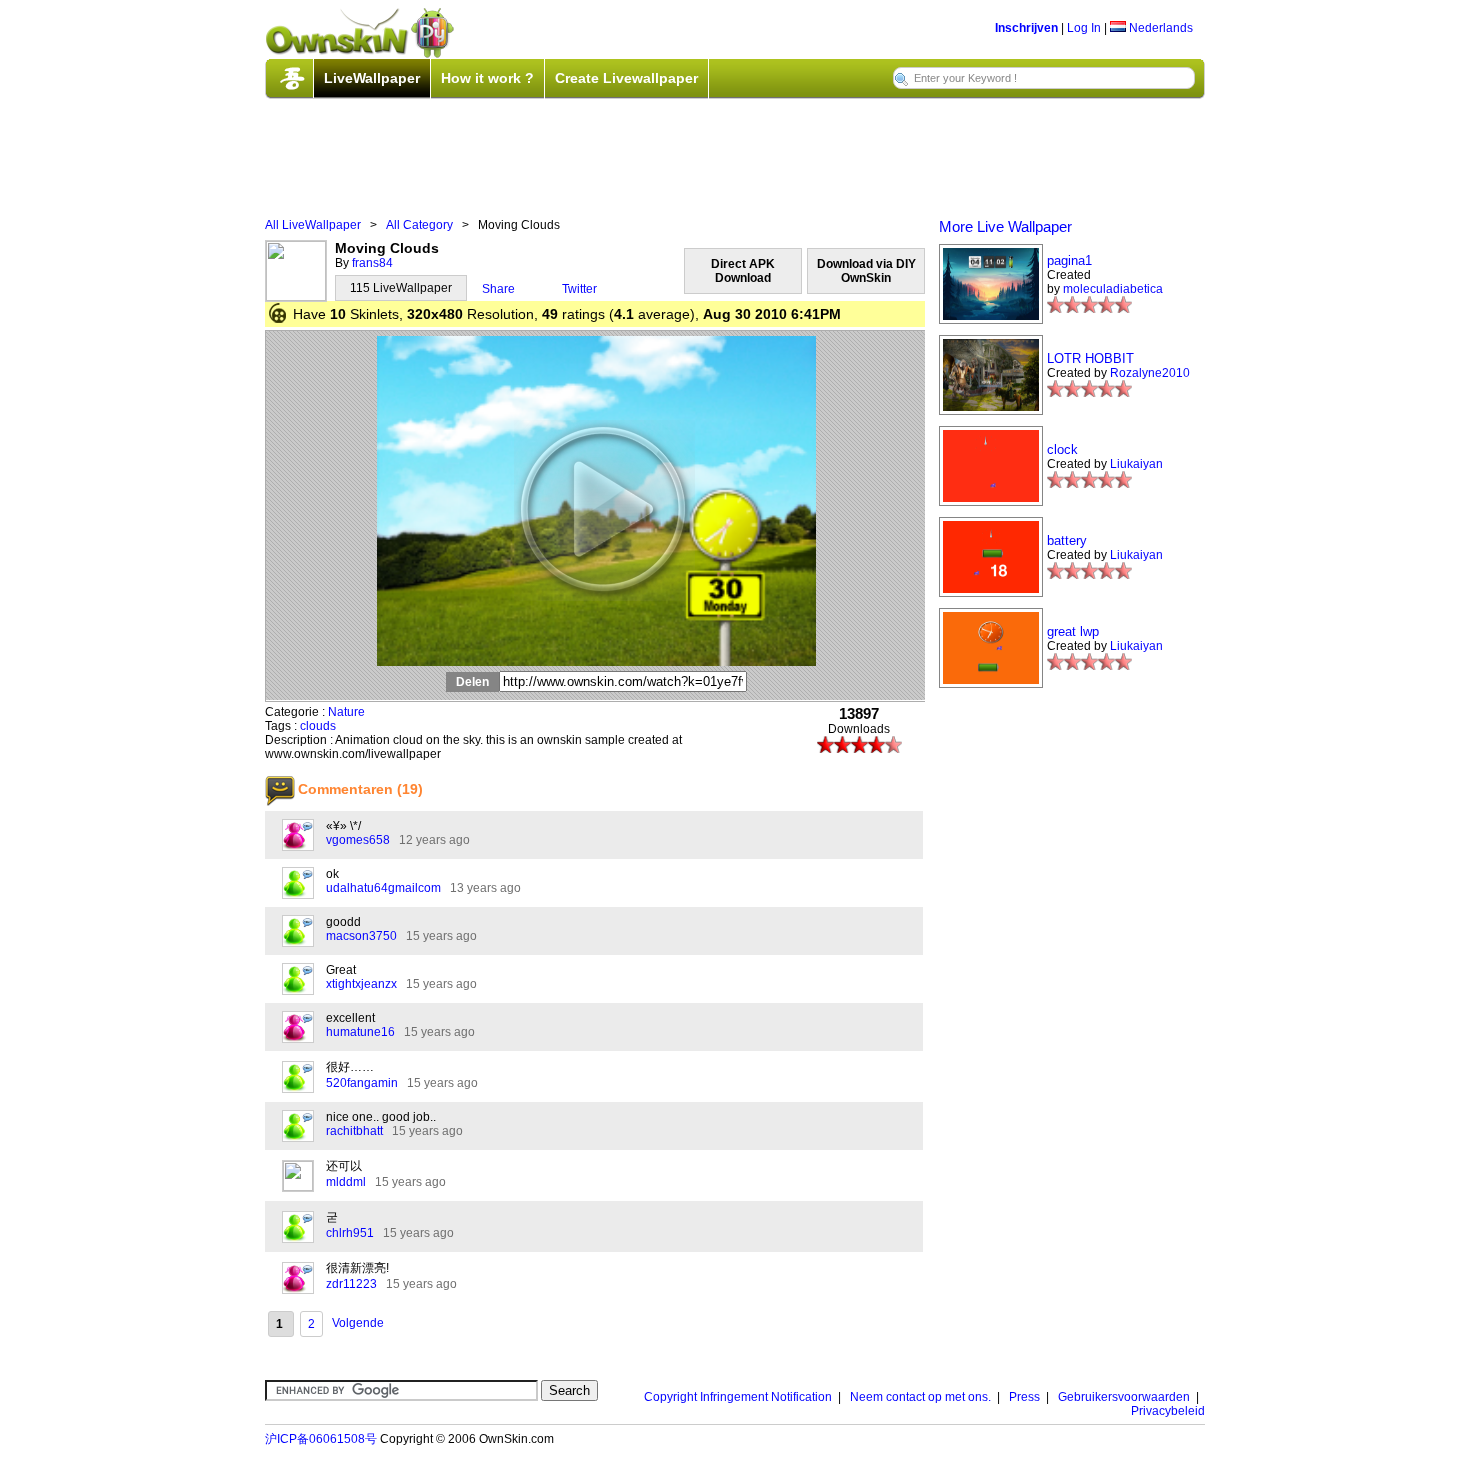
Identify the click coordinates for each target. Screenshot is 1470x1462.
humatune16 (360, 1032)
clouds (318, 726)
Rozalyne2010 (1150, 373)
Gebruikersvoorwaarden (1124, 1397)
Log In (1084, 28)
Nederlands (1159, 28)
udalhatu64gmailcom (383, 888)
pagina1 (1069, 260)
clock (1062, 449)
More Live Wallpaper (1005, 226)
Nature (346, 712)
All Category (419, 225)
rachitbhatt (354, 1131)
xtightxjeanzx (361, 984)
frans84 (372, 263)
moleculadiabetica (1113, 289)
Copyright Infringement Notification (738, 1397)
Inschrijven (1026, 28)
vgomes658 (358, 840)
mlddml (346, 1182)
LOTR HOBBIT (1090, 358)
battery (1067, 540)
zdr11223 (351, 1284)
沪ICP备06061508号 (321, 1439)
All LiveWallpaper (313, 225)
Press (1024, 1397)
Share (498, 289)
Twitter (579, 289)
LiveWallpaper (372, 78)
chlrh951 (350, 1233)
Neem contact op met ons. (920, 1397)
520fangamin (362, 1083)
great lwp (1073, 631)
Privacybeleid (1168, 1411)
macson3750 (361, 936)
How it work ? (487, 78)
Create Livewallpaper (626, 78)
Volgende (358, 1323)
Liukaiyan (1136, 464)
